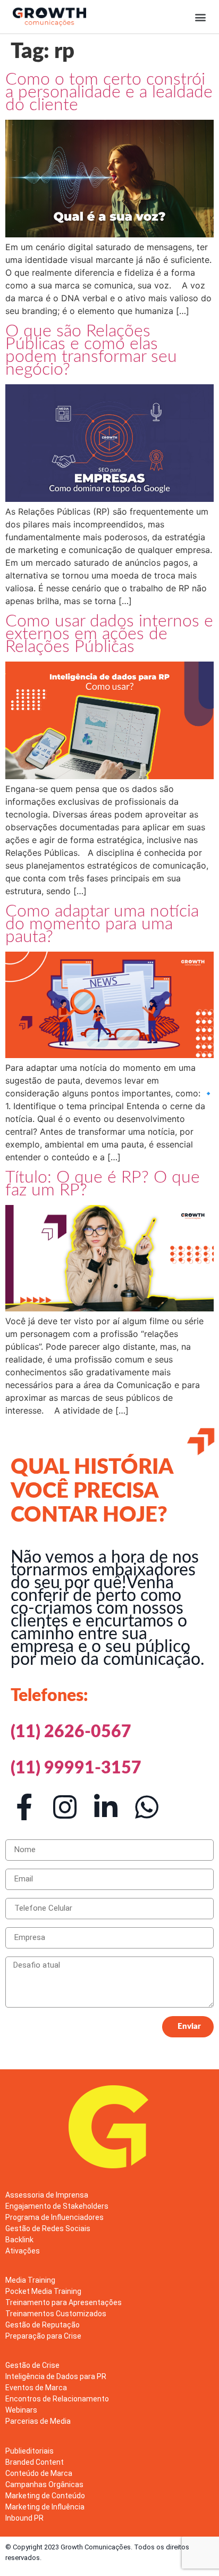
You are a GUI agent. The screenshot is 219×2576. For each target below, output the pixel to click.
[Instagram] (65, 1807)
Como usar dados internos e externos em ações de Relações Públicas (109, 634)
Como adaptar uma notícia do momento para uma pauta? (102, 924)
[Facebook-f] (24, 1807)
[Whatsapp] (147, 1807)
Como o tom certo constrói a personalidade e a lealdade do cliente (109, 92)
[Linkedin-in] (106, 1807)
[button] (201, 17)
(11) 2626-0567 (71, 1732)
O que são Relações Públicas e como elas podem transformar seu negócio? (91, 350)
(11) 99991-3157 (76, 1768)
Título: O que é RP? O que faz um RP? (103, 1184)
